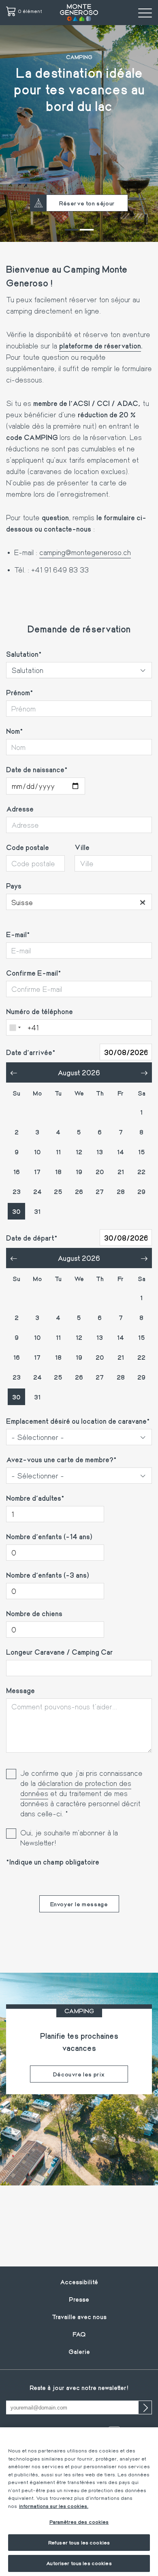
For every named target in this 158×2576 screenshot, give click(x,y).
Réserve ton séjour (87, 203)
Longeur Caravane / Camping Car (60, 1652)
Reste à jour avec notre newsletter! (79, 2387)
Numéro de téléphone (39, 1011)
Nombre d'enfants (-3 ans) (48, 1575)
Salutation (22, 654)
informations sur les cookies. (54, 2506)
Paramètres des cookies (79, 2522)
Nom (13, 731)
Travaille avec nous (79, 2316)
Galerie (79, 2351)
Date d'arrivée (29, 1052)
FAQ (79, 2334)
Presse (79, 2299)
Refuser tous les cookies (79, 2542)
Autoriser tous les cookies (79, 2563)
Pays (14, 886)
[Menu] (145, 13)
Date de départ (30, 1238)
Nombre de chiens (34, 1613)
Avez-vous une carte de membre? (60, 1459)
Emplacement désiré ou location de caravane (76, 1421)
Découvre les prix (79, 2074)
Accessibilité (79, 2282)
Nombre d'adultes (34, 1498)
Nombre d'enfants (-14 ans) (49, 1536)
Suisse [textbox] (79, 902)
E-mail (16, 934)
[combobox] (79, 902)
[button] (72, 230)
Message (20, 1690)
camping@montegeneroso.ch (85, 552)
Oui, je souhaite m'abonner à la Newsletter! (69, 1838)
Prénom (18, 692)
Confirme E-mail (32, 973)
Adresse (20, 809)
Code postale (28, 847)
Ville (82, 847)
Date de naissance (35, 769)
